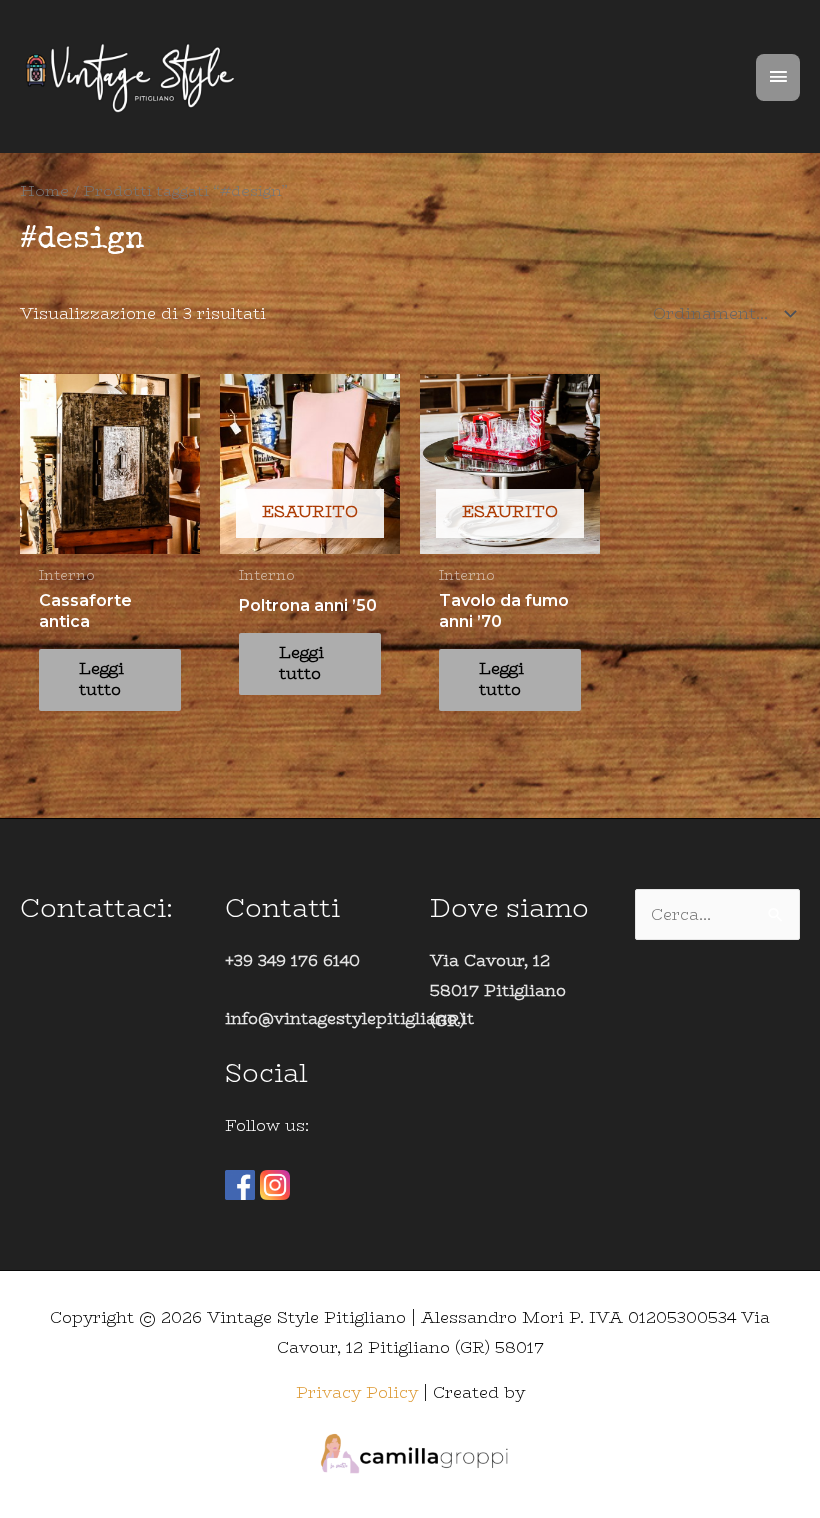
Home (44, 190)
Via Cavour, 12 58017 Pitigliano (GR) (498, 990)
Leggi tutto (101, 679)
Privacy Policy (357, 1392)
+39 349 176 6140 (292, 960)
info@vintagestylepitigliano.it (349, 1018)
